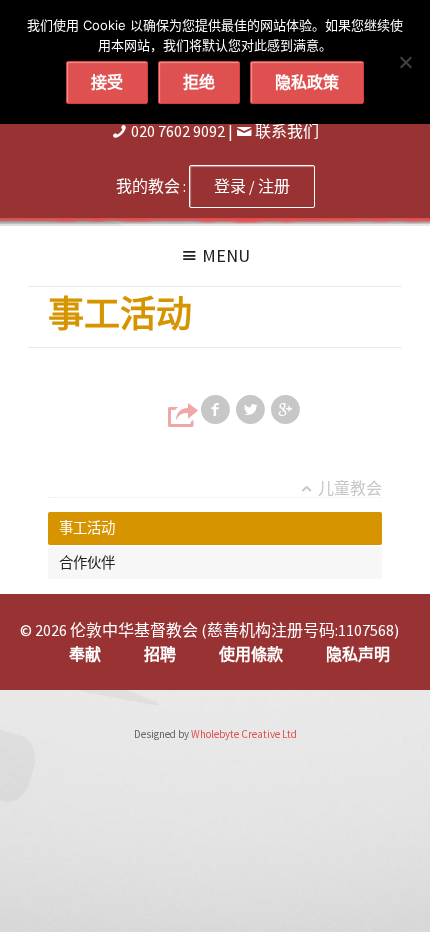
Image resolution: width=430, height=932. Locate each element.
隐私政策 (307, 82)
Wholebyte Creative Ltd (244, 734)
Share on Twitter (252, 410)
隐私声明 (358, 654)
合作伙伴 (87, 563)
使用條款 (251, 654)
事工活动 (87, 528)
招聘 (160, 654)
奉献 (85, 654)
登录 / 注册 (252, 186)
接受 (107, 82)
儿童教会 (350, 489)
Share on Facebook (217, 410)
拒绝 (199, 82)
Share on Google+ (287, 410)
